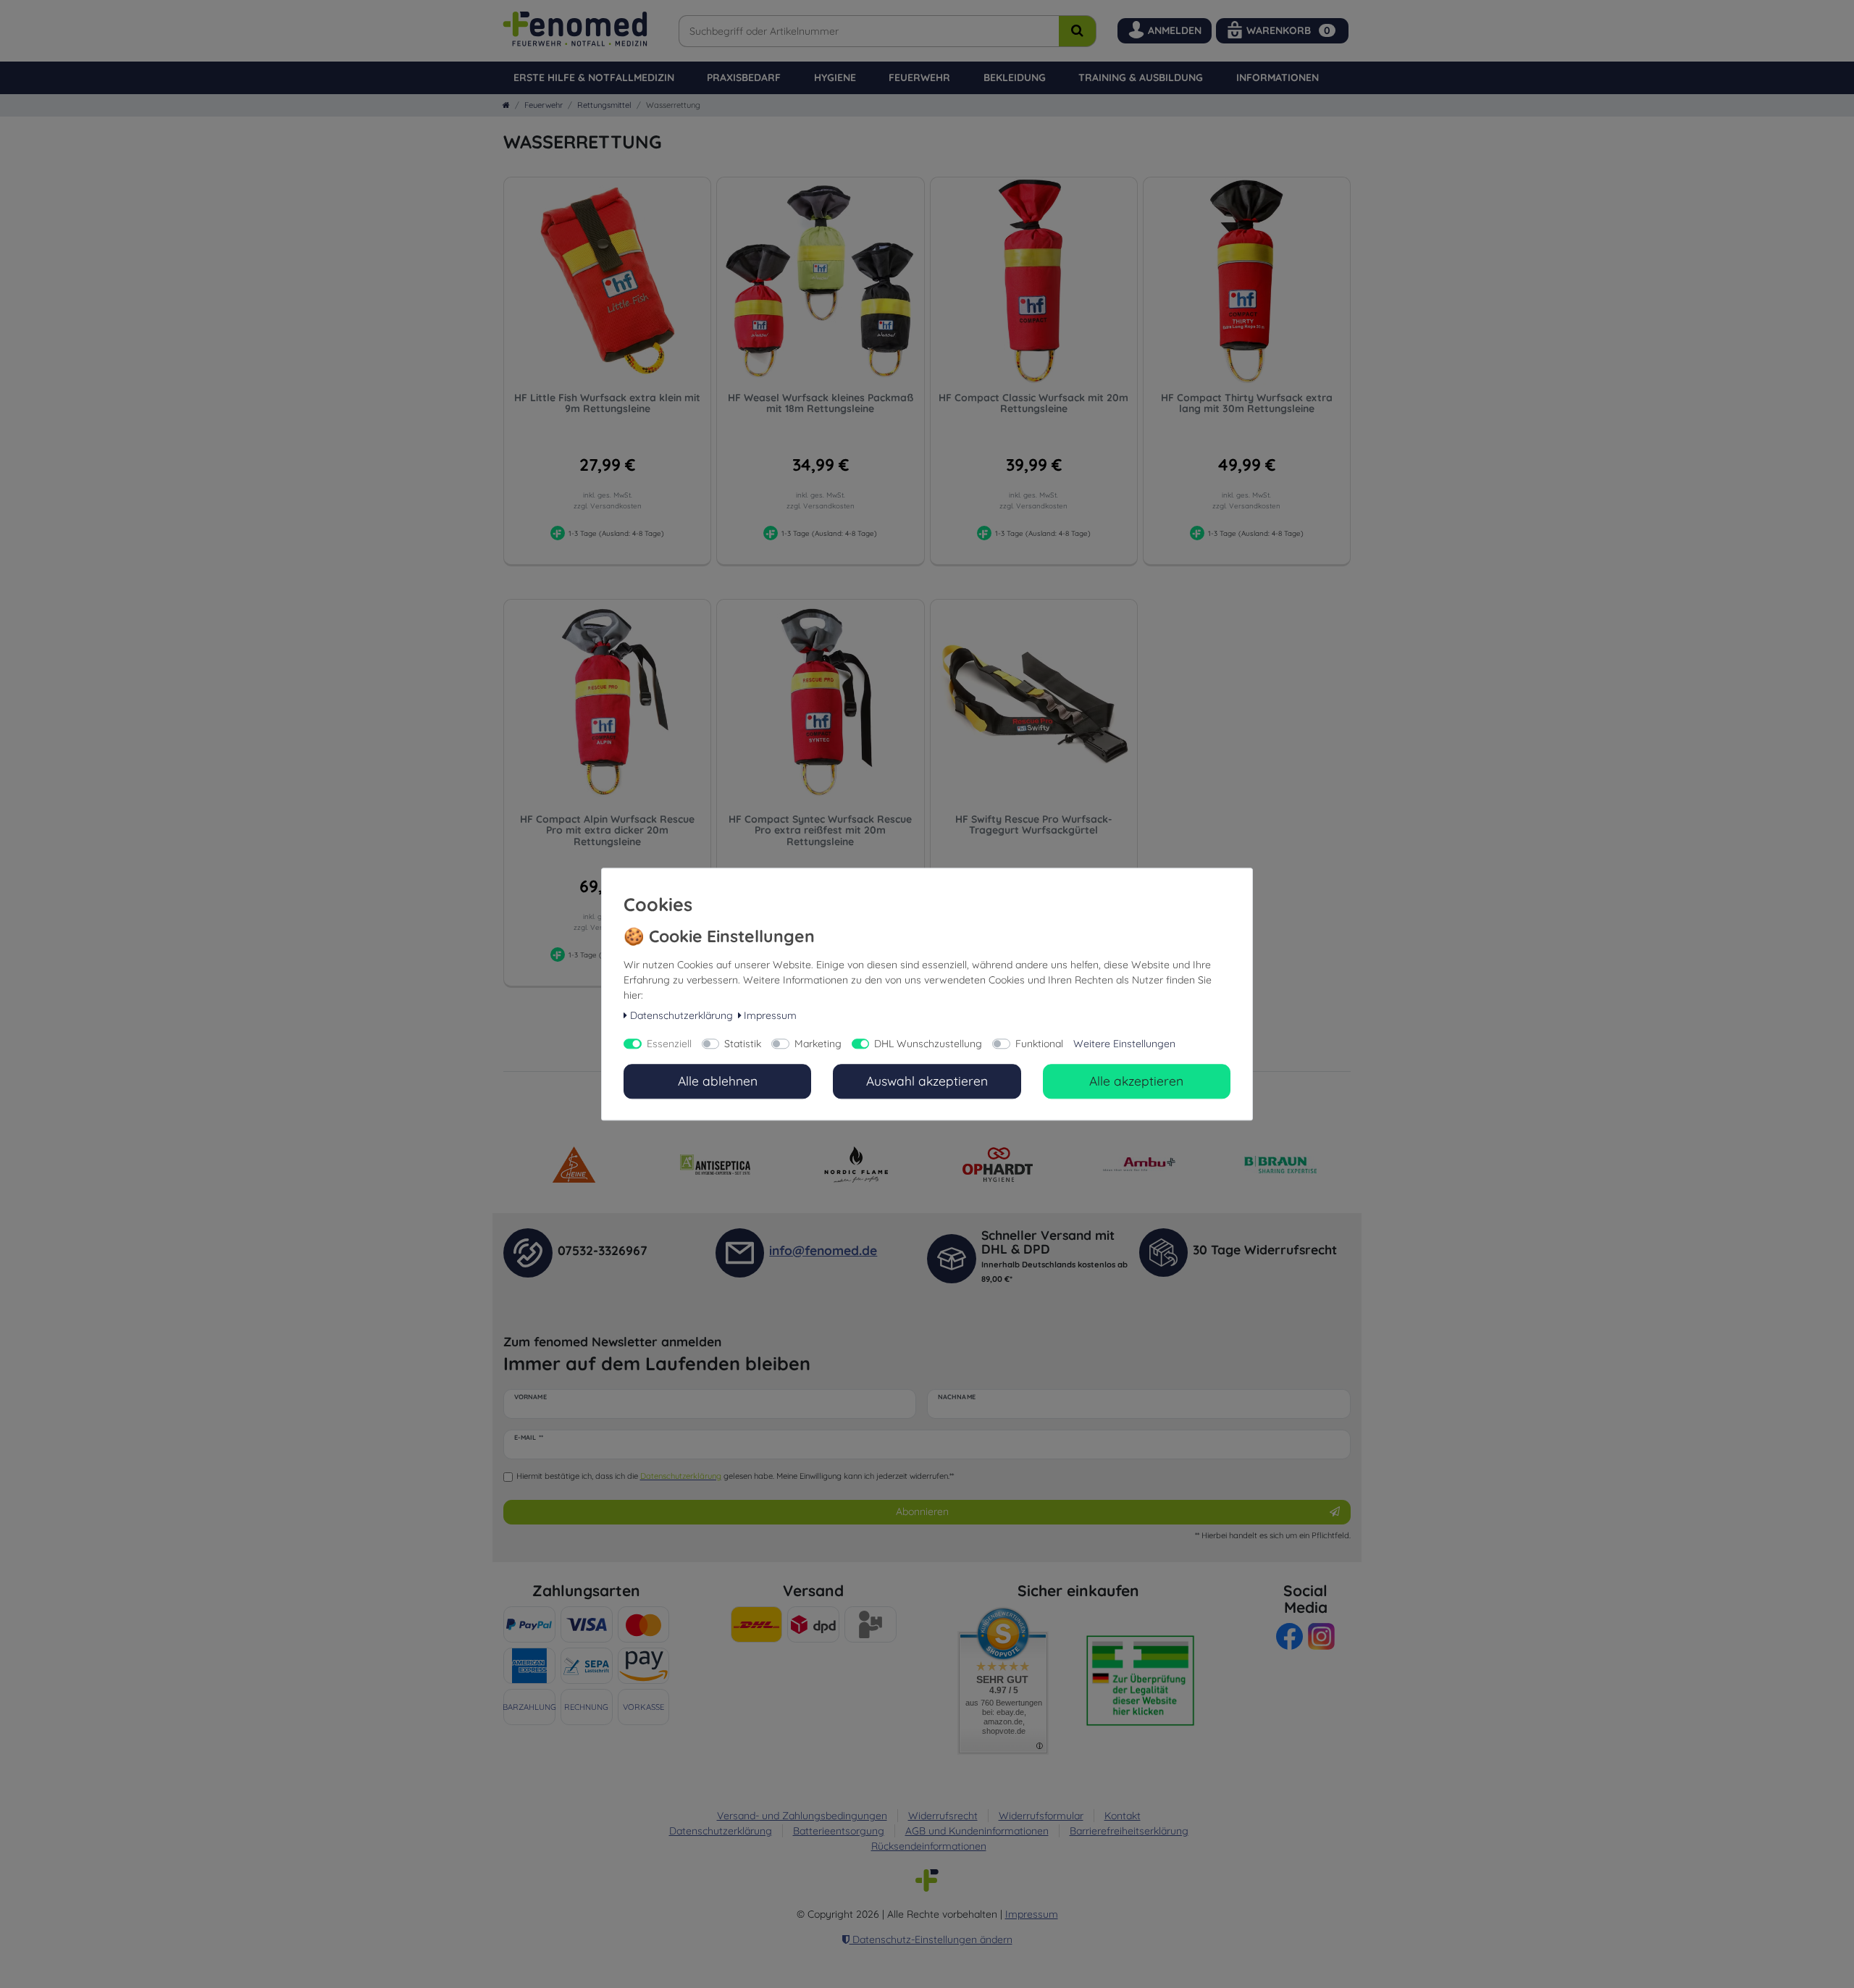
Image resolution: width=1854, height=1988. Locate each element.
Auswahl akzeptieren (927, 1081)
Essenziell (669, 1044)
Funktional (1039, 1044)
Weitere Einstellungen (1124, 1044)
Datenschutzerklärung (681, 1016)
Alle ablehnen (718, 1081)
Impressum (770, 1016)
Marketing (818, 1044)
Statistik (743, 1044)
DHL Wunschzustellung (928, 1044)
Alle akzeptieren (1136, 1081)
